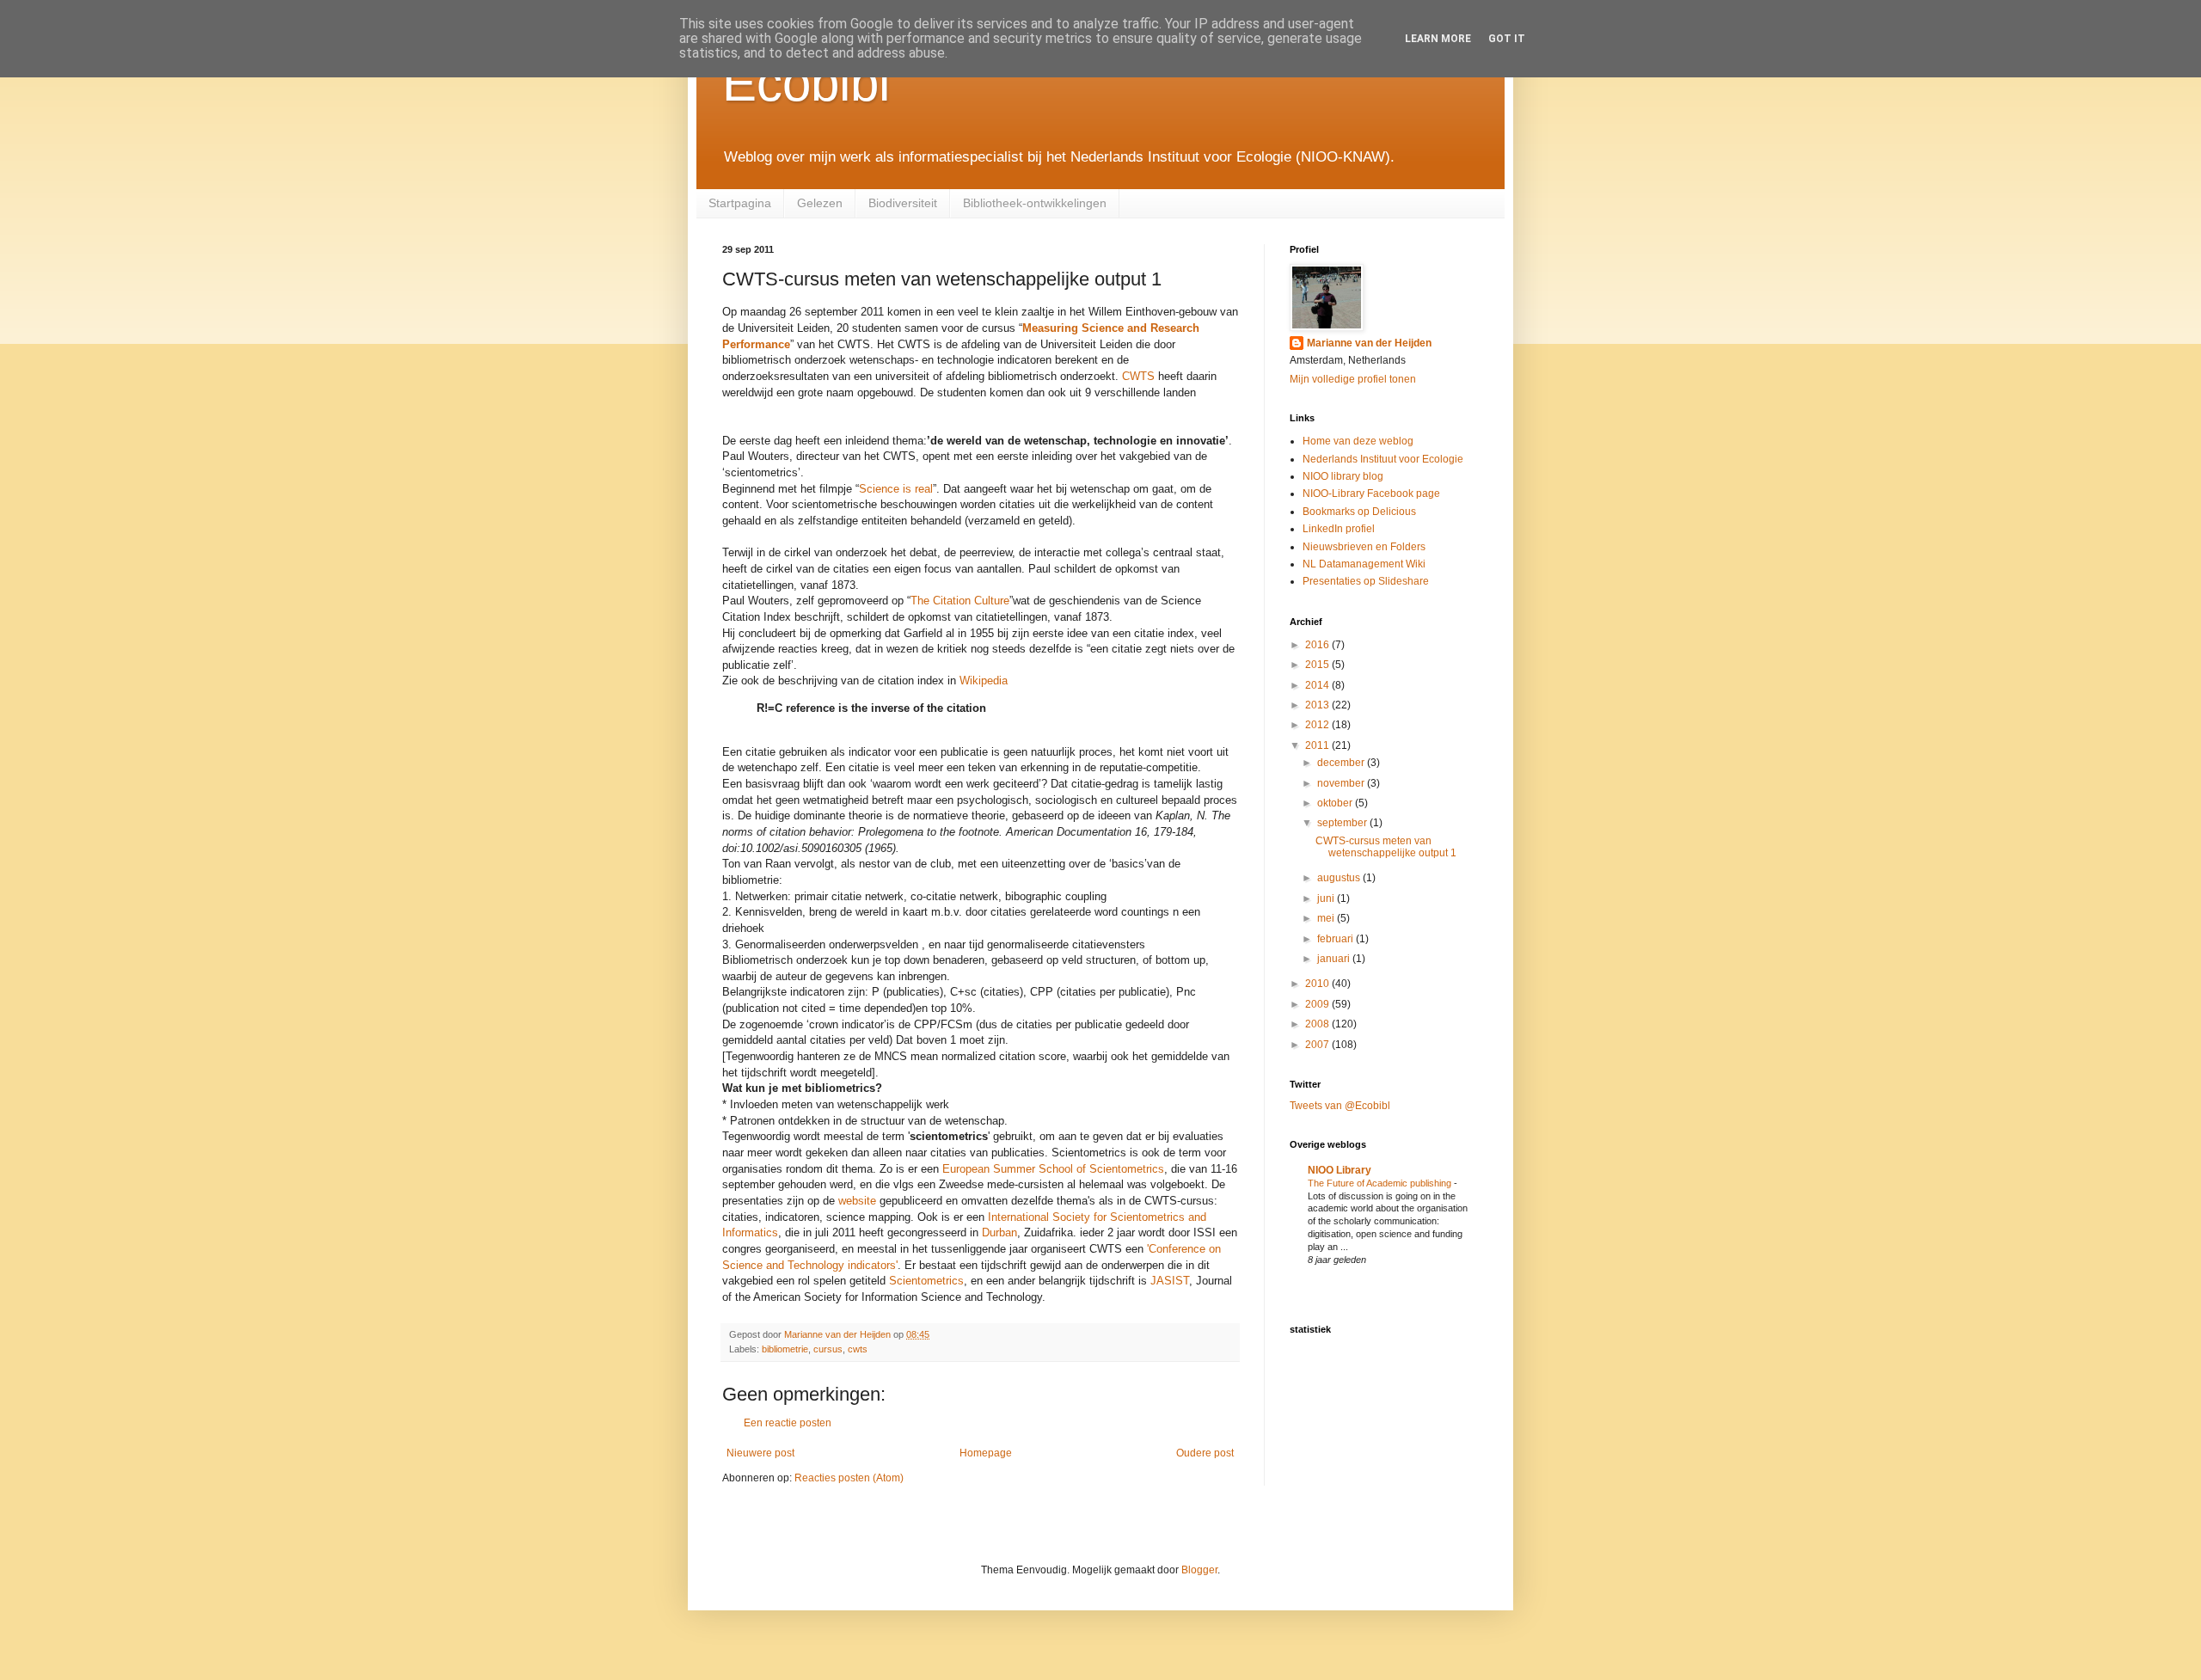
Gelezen (820, 203)
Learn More (1438, 39)
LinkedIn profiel (1339, 529)
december (1342, 763)
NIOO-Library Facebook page (1371, 494)
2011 (1318, 745)
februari (1337, 939)
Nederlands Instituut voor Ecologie (1383, 459)
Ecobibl (806, 83)
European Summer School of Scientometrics (1053, 1169)
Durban (999, 1232)
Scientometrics (926, 1281)
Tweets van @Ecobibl (1340, 1106)
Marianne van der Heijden (1369, 343)
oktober (1336, 803)
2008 (1318, 1024)
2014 (1318, 685)
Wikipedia (984, 681)
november (1342, 783)
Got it (1507, 39)
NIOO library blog (1343, 476)
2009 (1318, 1004)
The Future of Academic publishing (1381, 1183)
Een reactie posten (788, 1423)
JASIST (1170, 1281)
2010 (1318, 984)
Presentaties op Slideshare (1366, 581)
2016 (1318, 645)
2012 (1318, 725)
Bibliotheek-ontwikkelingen (1035, 203)
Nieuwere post (760, 1453)
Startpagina (740, 203)
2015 (1318, 665)
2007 (1318, 1045)
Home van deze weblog (1358, 441)
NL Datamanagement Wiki (1364, 564)
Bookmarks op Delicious (1359, 512)
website (857, 1201)
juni (1327, 898)
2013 (1318, 705)
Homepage (986, 1453)
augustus (1340, 878)
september (1343, 823)
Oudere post (1205, 1453)
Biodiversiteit (903, 203)
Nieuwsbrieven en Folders (1364, 547)
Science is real (896, 489)
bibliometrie (785, 1349)
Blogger (1199, 1570)
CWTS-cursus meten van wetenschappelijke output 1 (1386, 847)
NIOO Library (1340, 1170)
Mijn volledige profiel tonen (1353, 379)
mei (1327, 918)
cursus (828, 1349)
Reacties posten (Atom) (849, 1478)
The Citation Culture (960, 601)
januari (1335, 959)
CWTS (1138, 376)
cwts (858, 1349)
